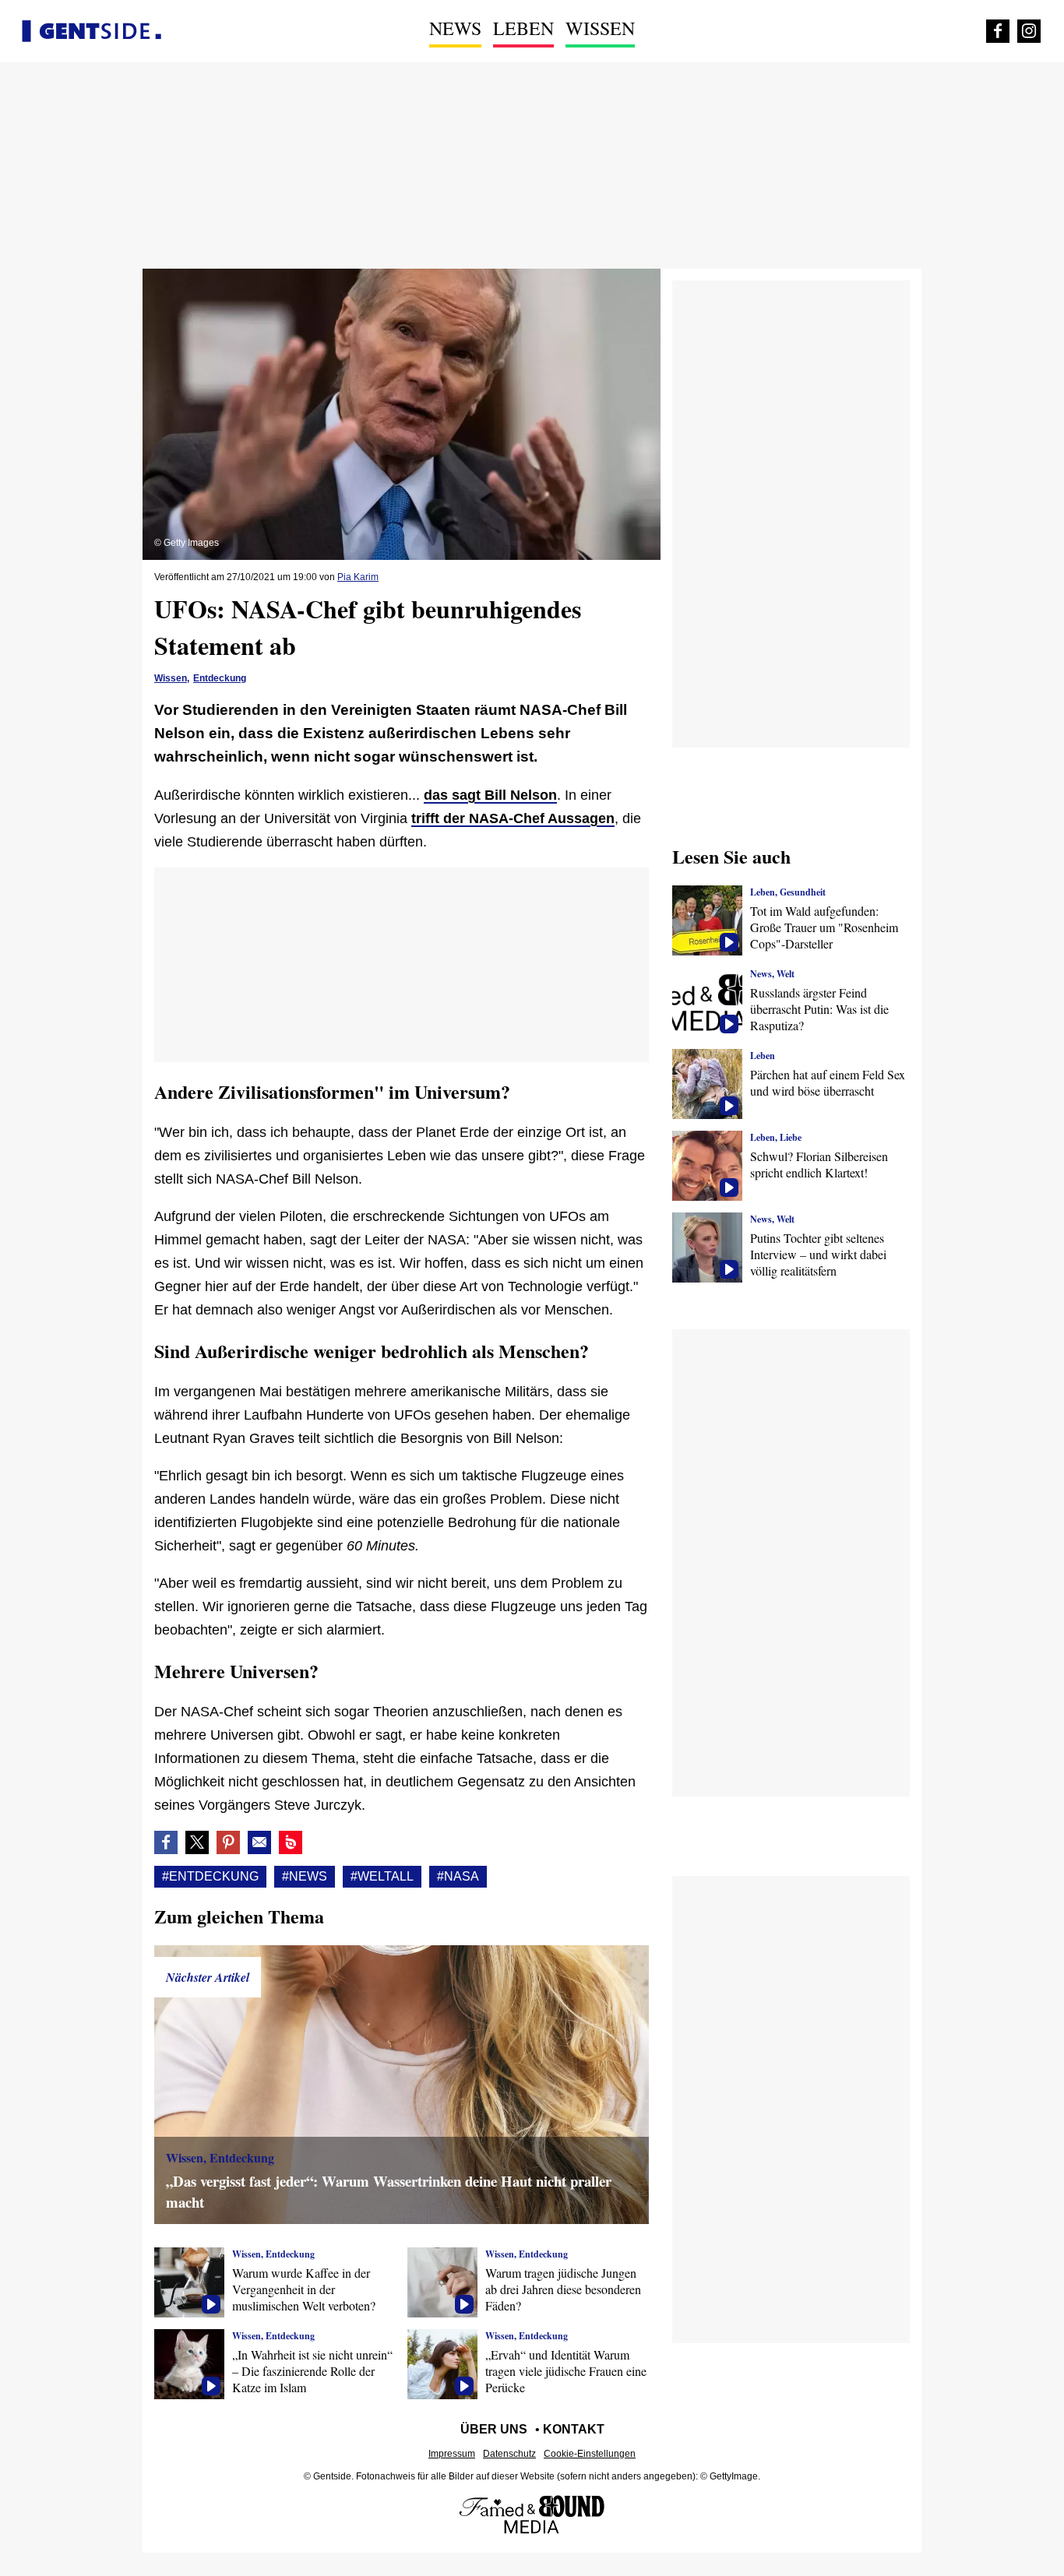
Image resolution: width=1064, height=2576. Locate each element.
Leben (523, 28)
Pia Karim (358, 577)
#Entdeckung (210, 1876)
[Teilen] (228, 1842)
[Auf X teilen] (197, 1842)
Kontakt (574, 2429)
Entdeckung (220, 678)
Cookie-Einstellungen (590, 2454)
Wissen (600, 28)
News (455, 28)
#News (305, 1876)
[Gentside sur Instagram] (1029, 31)
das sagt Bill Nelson (490, 795)
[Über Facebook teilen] (166, 1842)
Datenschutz (509, 2454)
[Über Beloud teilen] (291, 1842)
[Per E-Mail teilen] (259, 1842)
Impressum (452, 2454)
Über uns (494, 2429)
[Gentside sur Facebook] (998, 31)
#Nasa (458, 1876)
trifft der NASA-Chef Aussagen (513, 818)
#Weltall (382, 1876)
